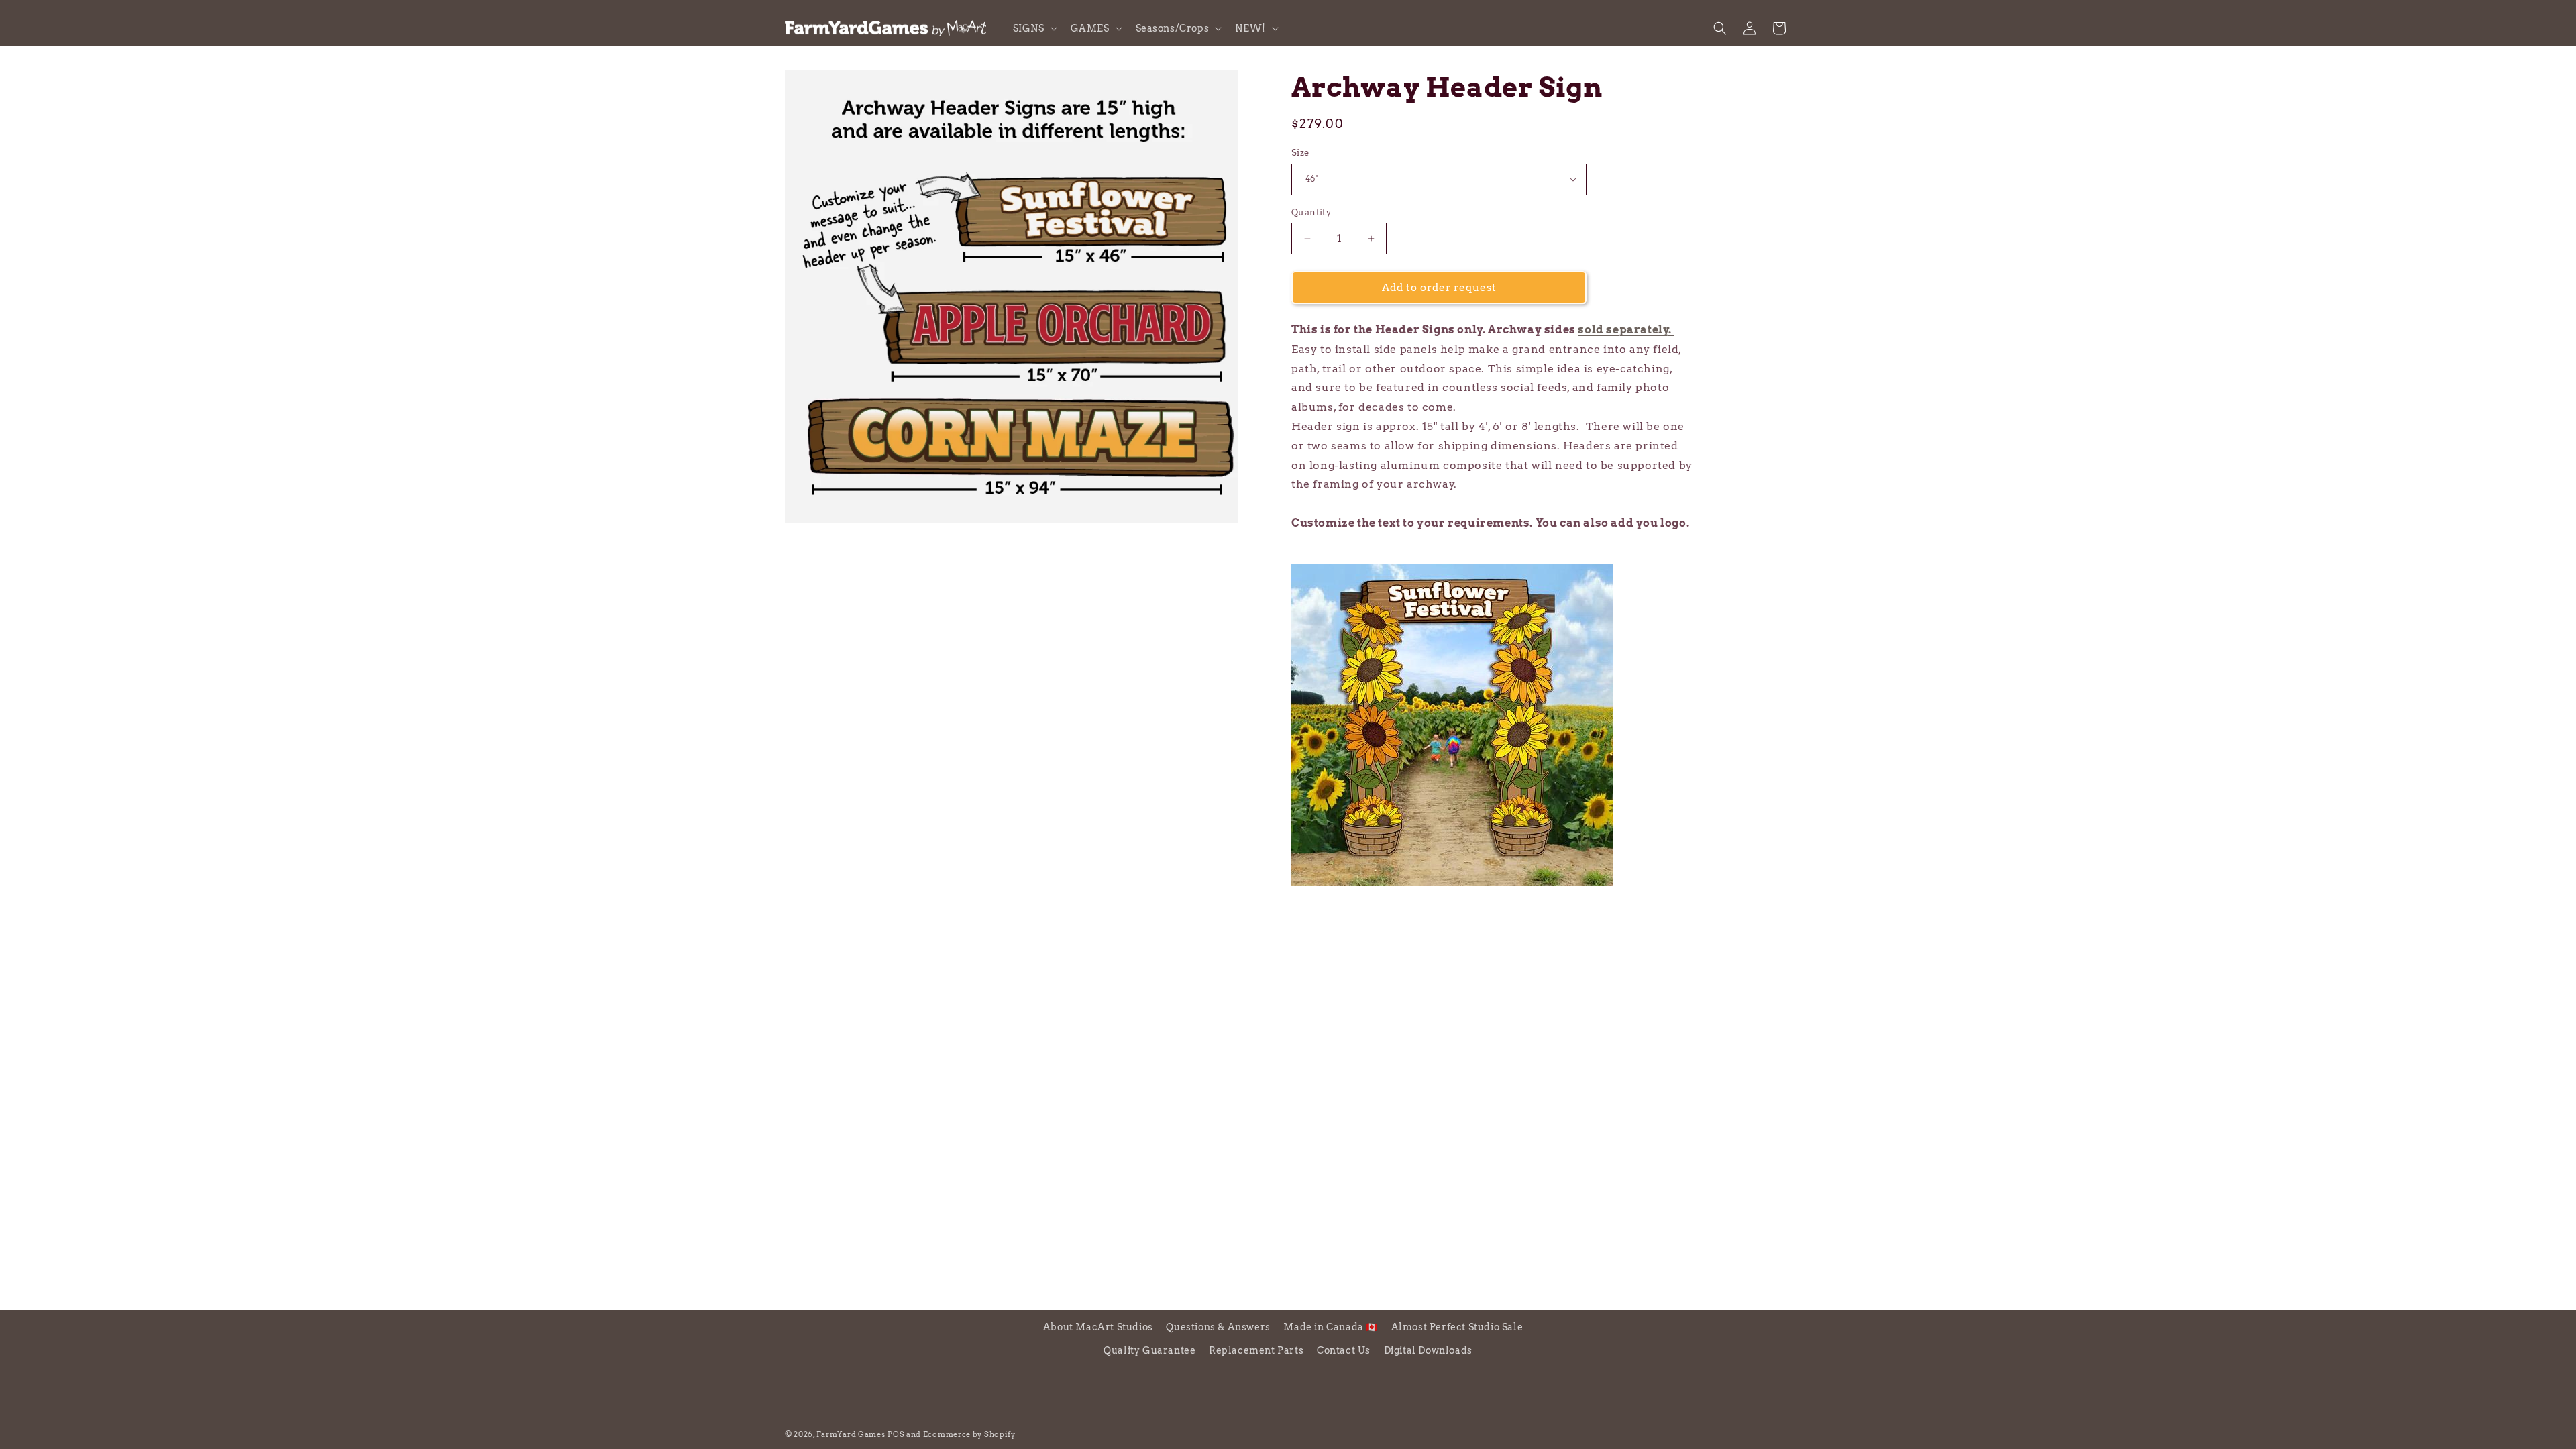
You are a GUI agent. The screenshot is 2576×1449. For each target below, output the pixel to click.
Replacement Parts (1256, 1350)
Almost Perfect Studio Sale (1457, 1327)
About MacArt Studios (1098, 1327)
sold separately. (1626, 330)
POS (896, 1434)
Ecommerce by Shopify (969, 1434)
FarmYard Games (851, 1434)
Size (1300, 153)
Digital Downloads (1428, 1350)
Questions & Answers (1218, 1327)
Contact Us (1344, 1350)
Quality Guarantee (1149, 1350)
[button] (1034, 28)
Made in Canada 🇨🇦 (1331, 1327)
